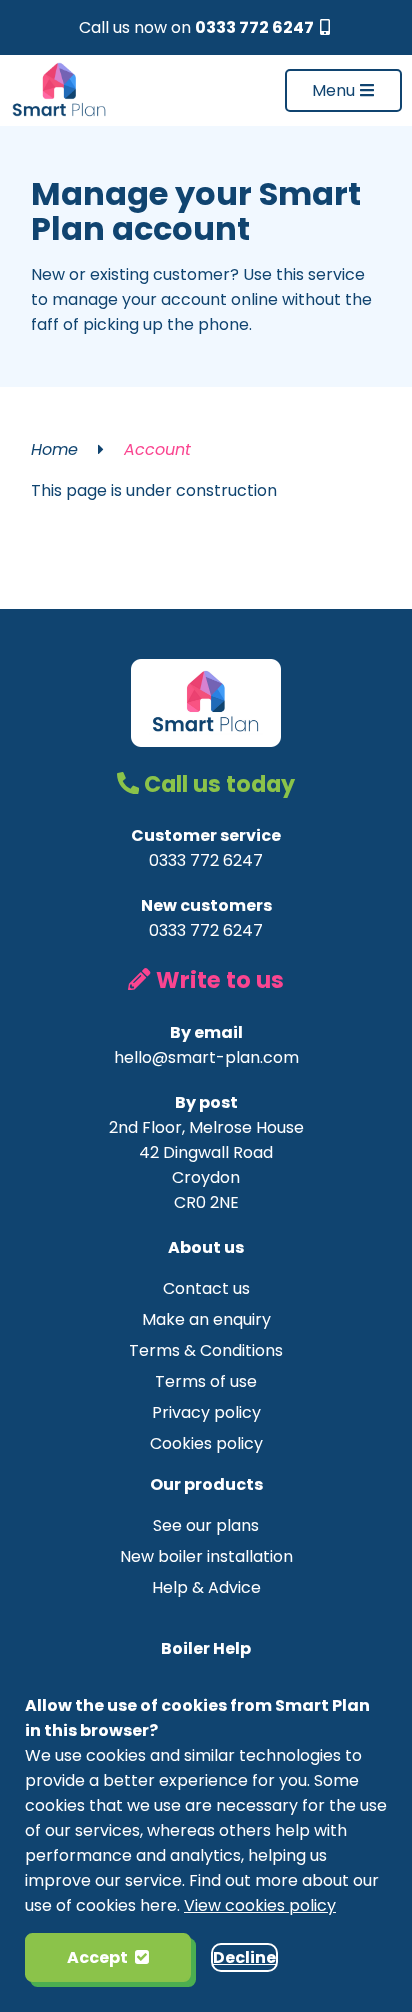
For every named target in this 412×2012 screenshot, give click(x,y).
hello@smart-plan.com (206, 1057)
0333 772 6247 (256, 27)
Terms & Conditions (206, 1350)
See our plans (206, 1525)
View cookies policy (260, 1905)
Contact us (206, 1288)
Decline (244, 1957)
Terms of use (206, 1381)
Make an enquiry (206, 1319)
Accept (97, 1957)
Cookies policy (206, 1443)
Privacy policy (206, 1412)
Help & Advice (206, 1587)
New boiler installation (206, 1556)
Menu (335, 90)
